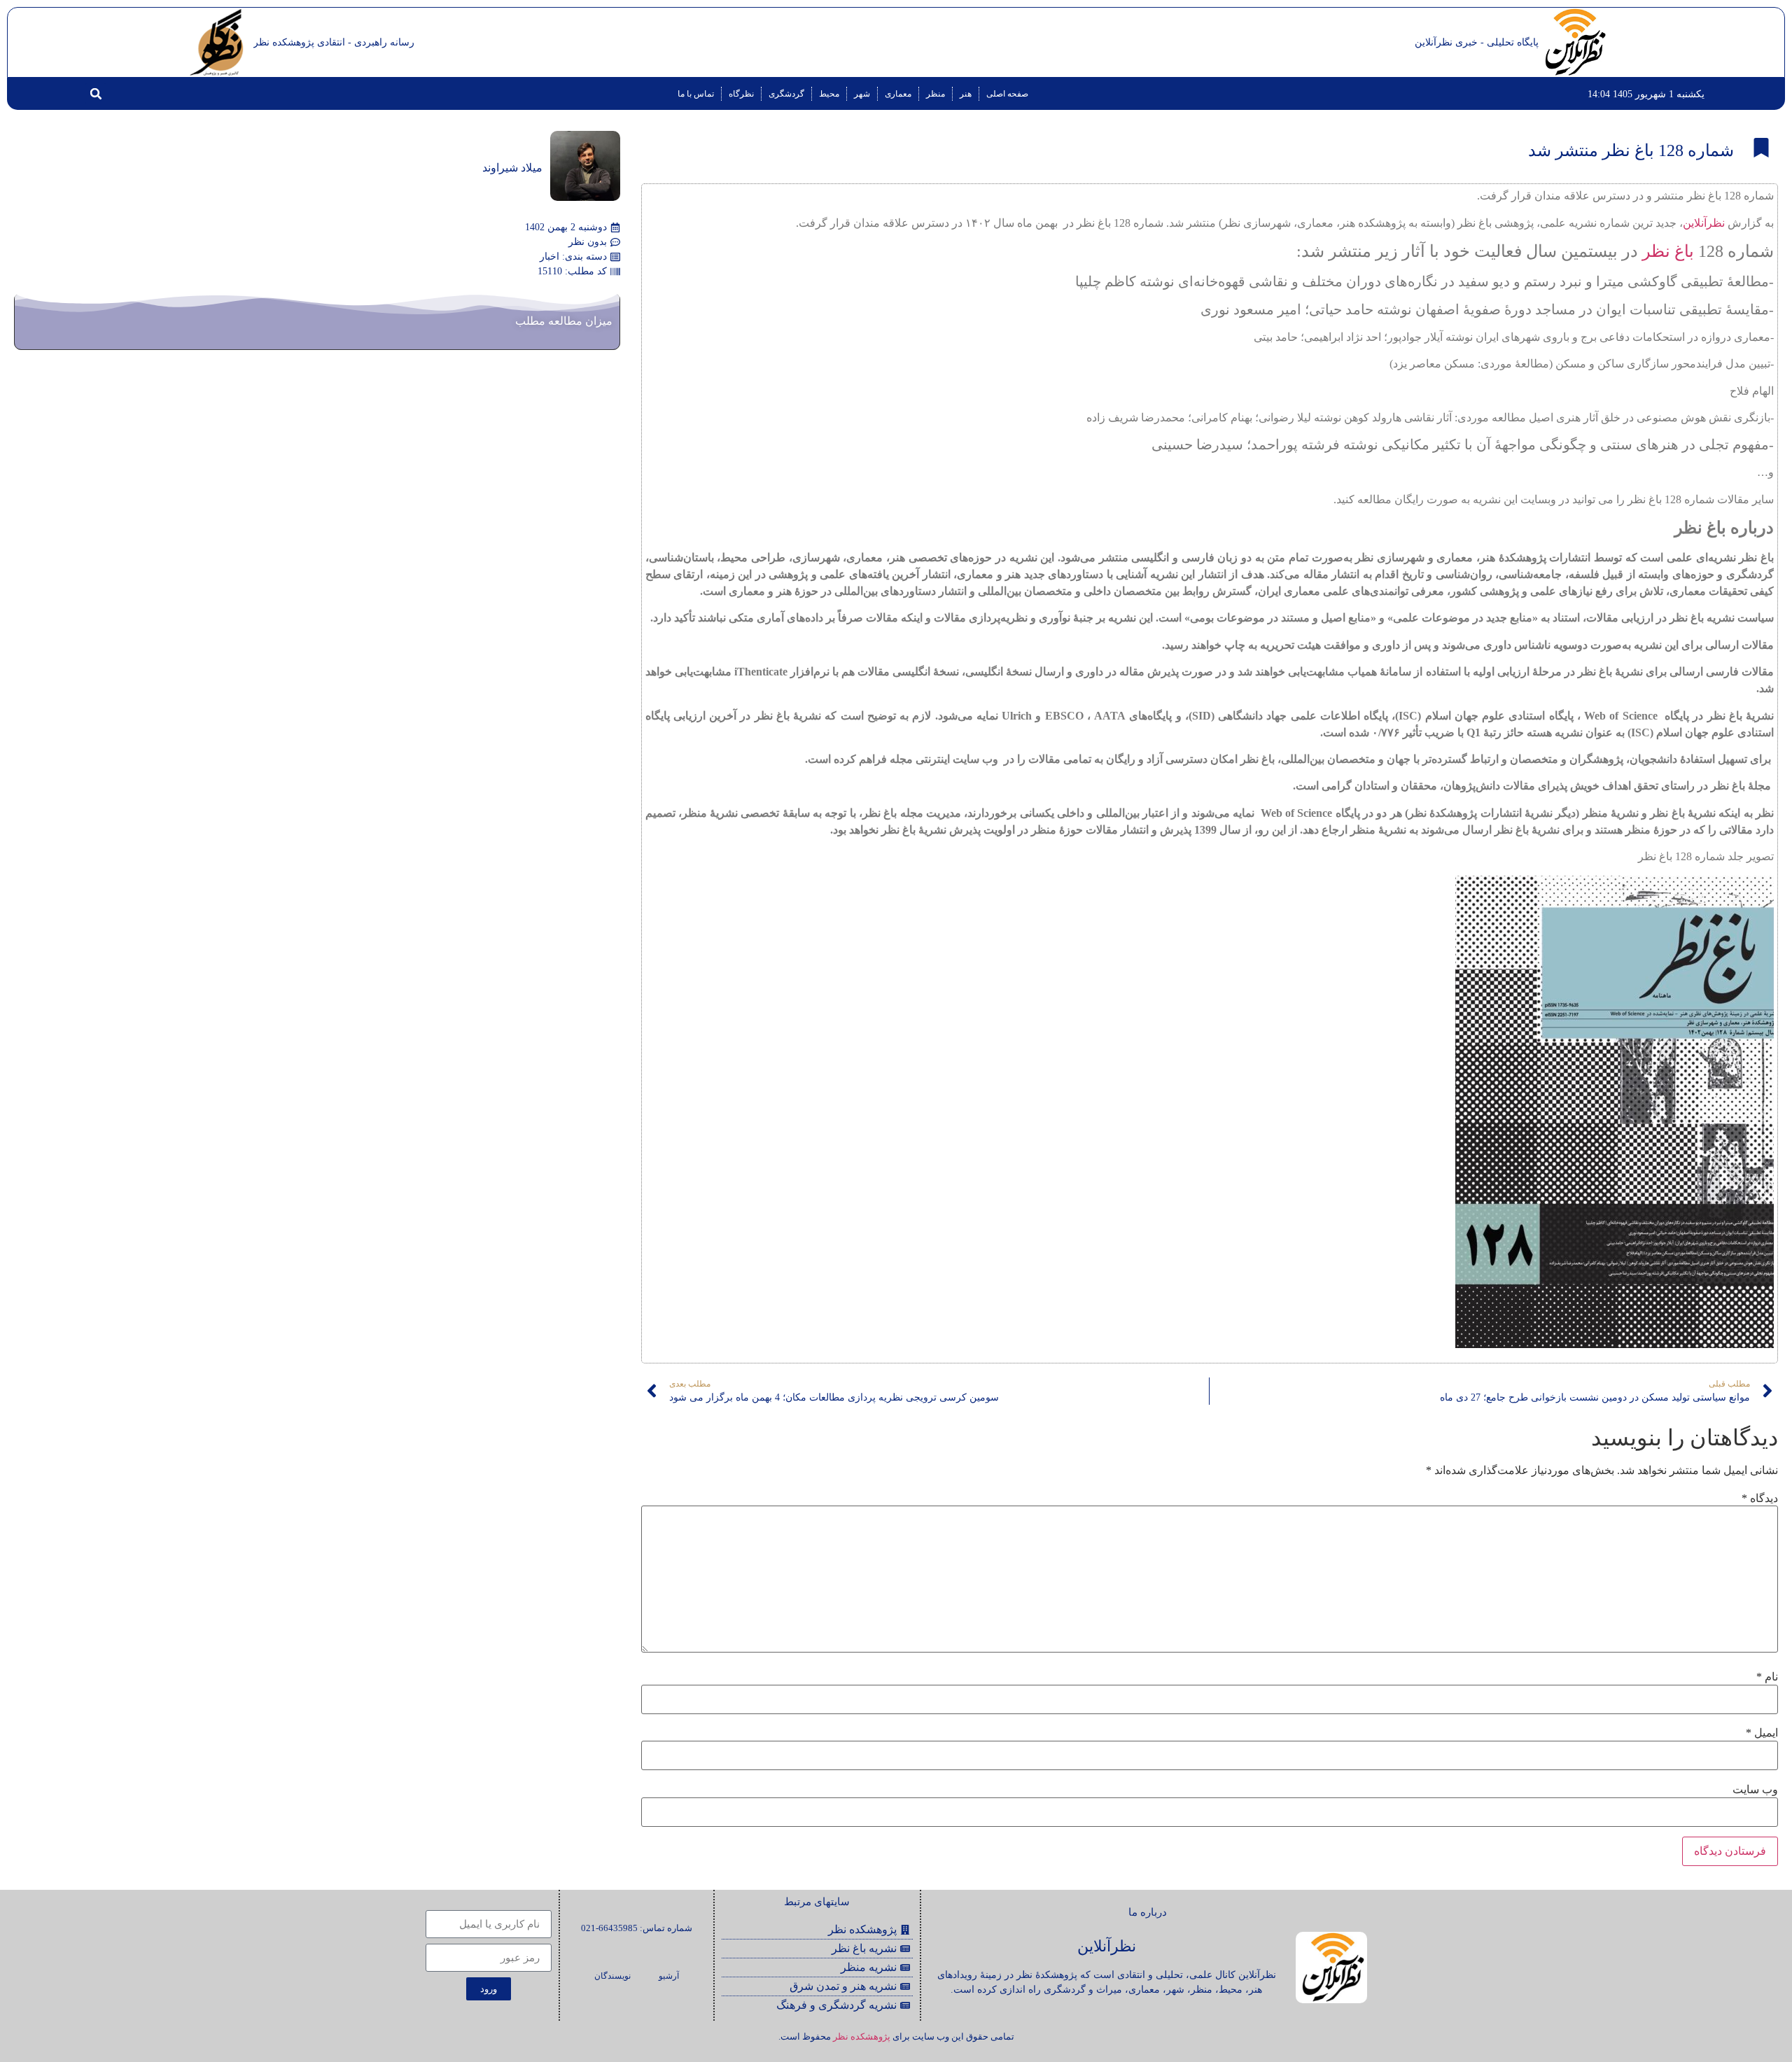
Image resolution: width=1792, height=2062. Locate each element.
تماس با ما (696, 94)
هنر (966, 94)
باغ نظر (1668, 251)
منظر (936, 94)
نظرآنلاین (1704, 223)
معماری (898, 94)
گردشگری (786, 94)
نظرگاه (741, 94)
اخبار (549, 257)
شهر (862, 94)
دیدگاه (1760, 1499)
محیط (829, 94)
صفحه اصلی (1007, 94)
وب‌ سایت (1755, 1790)
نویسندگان (612, 1976)
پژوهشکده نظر (862, 2036)
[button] (96, 94)
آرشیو (669, 1976)
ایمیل (1762, 1733)
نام (1767, 1677)
